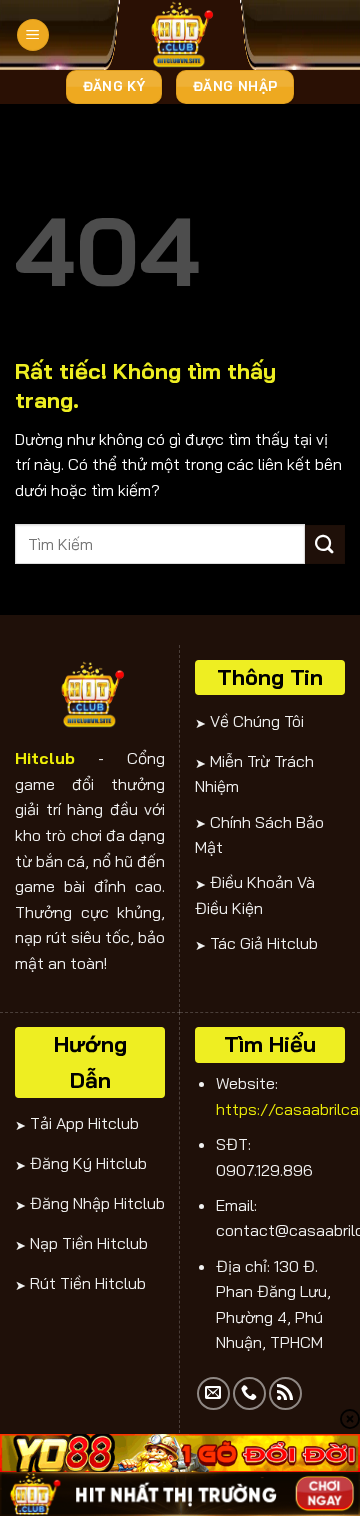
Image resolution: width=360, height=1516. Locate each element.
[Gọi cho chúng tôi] (249, 1393)
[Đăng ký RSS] (285, 1393)
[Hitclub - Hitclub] (180, 35)
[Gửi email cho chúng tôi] (213, 1393)
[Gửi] (325, 544)
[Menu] (33, 35)
